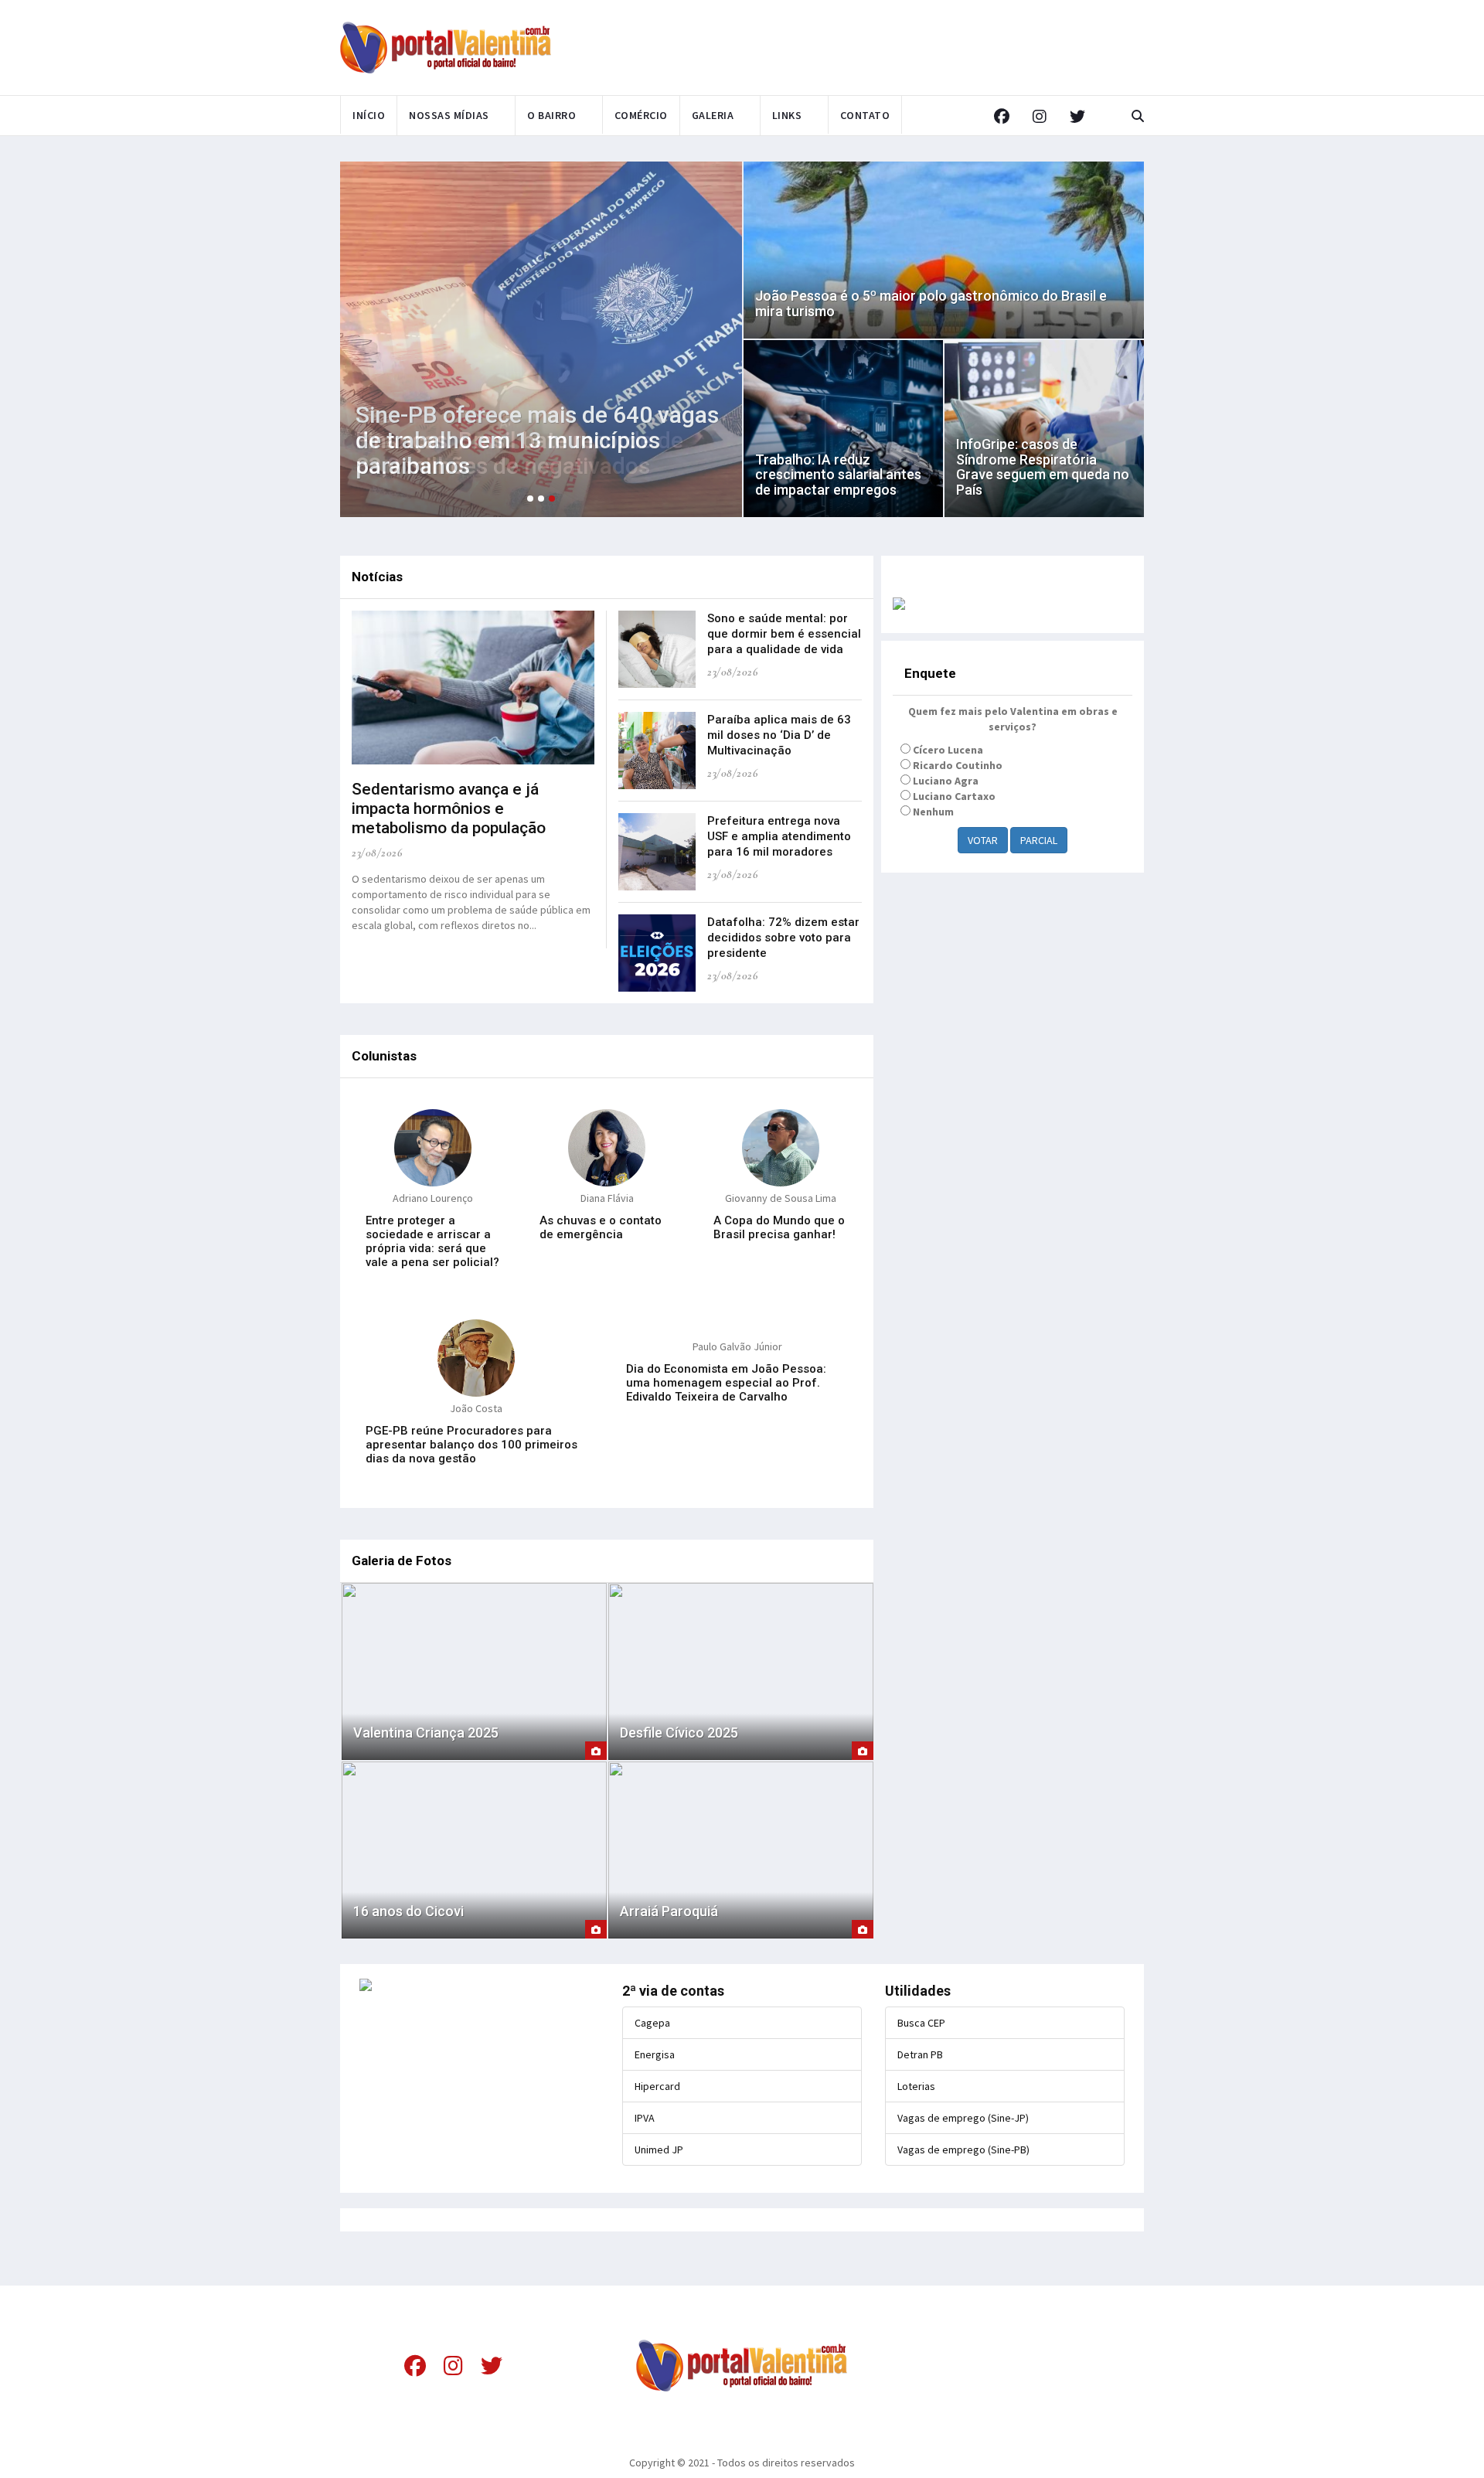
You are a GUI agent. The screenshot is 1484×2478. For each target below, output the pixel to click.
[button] (530, 499)
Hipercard (657, 2086)
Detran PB (920, 2054)
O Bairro (551, 115)
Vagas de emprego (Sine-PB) (963, 2150)
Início (369, 115)
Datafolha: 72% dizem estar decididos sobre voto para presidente (783, 938)
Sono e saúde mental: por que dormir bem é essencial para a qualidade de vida (784, 634)
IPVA (645, 2118)
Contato (865, 115)
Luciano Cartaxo (954, 796)
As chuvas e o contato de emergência (601, 1227)
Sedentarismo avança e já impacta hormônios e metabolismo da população (449, 808)
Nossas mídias (449, 115)
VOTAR (983, 840)
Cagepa (652, 2023)
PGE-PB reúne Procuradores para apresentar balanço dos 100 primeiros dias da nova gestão (471, 1445)
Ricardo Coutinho (958, 765)
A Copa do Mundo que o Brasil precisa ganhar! (779, 1227)
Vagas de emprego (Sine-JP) (963, 2118)
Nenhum (933, 812)
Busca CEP (921, 2023)
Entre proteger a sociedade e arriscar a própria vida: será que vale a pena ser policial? (432, 1241)
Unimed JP (659, 2150)
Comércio (641, 115)
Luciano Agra (946, 781)
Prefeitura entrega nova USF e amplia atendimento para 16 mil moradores (779, 836)
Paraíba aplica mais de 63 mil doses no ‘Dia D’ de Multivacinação (779, 735)
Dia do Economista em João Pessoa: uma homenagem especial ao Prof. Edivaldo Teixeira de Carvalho (726, 1383)
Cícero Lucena (948, 750)
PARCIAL (1039, 840)
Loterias (916, 2086)
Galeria (713, 115)
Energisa (655, 2054)
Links (787, 115)
